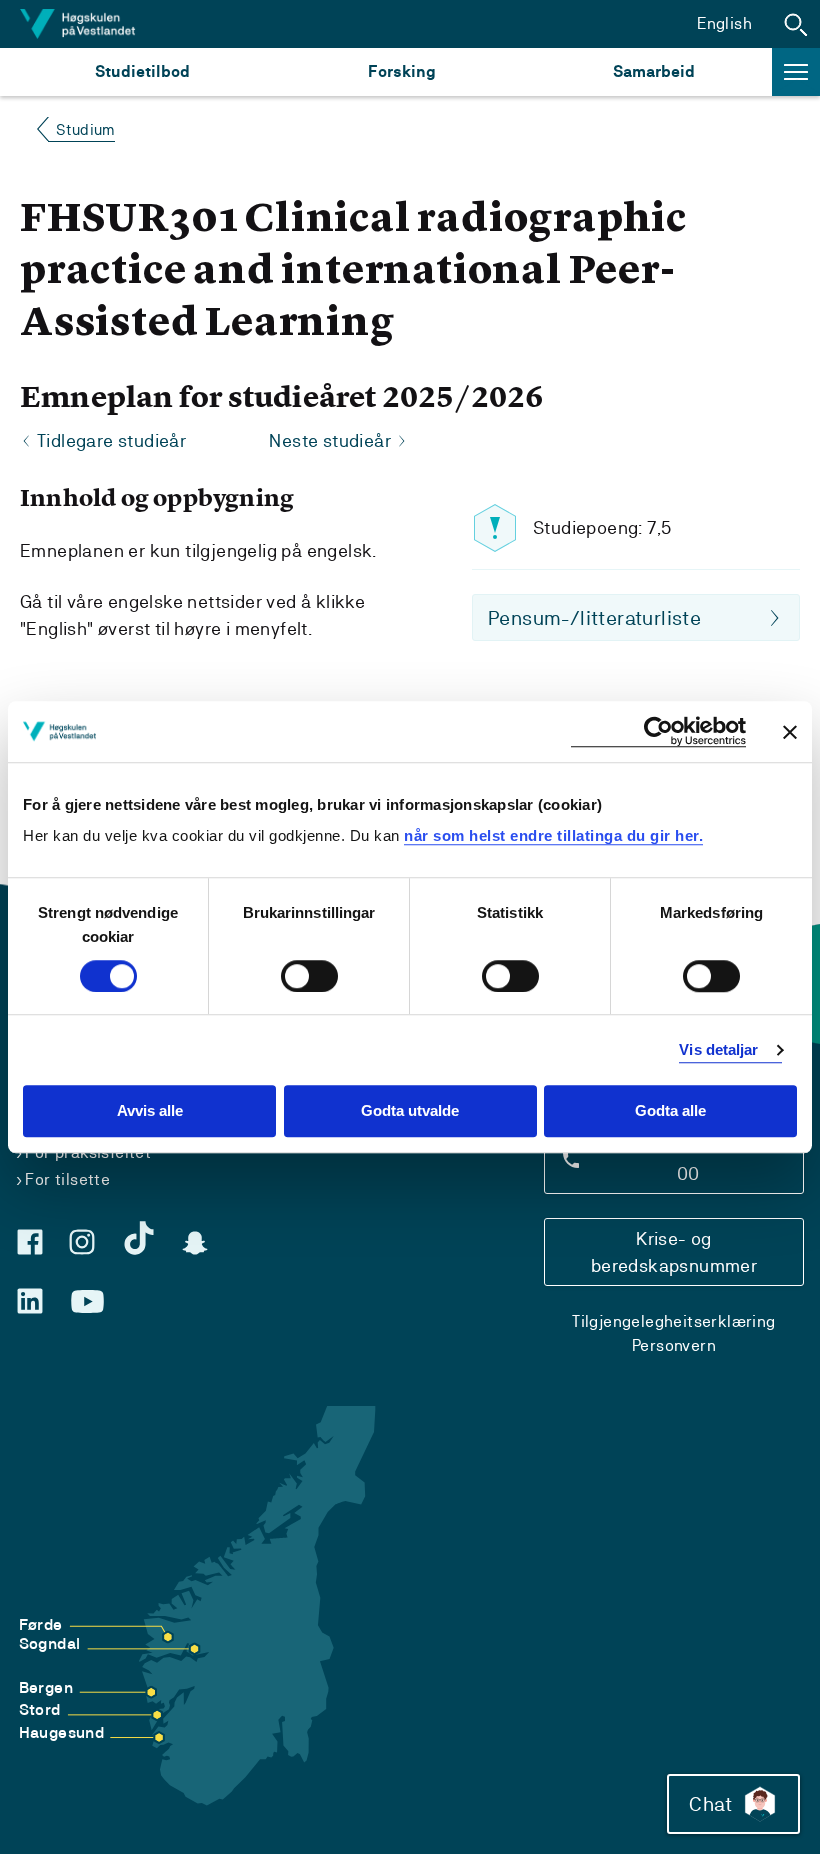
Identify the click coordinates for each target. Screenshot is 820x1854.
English (724, 23)
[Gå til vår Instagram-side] (82, 1242)
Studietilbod (142, 71)
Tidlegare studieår (111, 440)
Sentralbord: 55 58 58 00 (687, 1160)
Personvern (674, 1345)
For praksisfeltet (88, 1152)
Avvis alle (150, 1111)
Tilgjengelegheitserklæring (673, 1321)
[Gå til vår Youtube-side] (87, 1302)
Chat (710, 1804)
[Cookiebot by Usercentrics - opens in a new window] (658, 731)
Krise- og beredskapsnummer (674, 1252)
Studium (85, 129)
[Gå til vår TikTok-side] (139, 1238)
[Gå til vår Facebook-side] (30, 1242)
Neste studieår (330, 440)
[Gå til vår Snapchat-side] (195, 1243)
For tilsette (67, 1179)
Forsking (402, 71)
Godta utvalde (410, 1111)
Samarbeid (654, 71)
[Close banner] (790, 732)
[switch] (309, 976)
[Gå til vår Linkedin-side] (30, 1301)
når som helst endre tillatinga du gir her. (553, 835)
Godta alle (670, 1111)
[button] (796, 24)
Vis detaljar (718, 1049)
